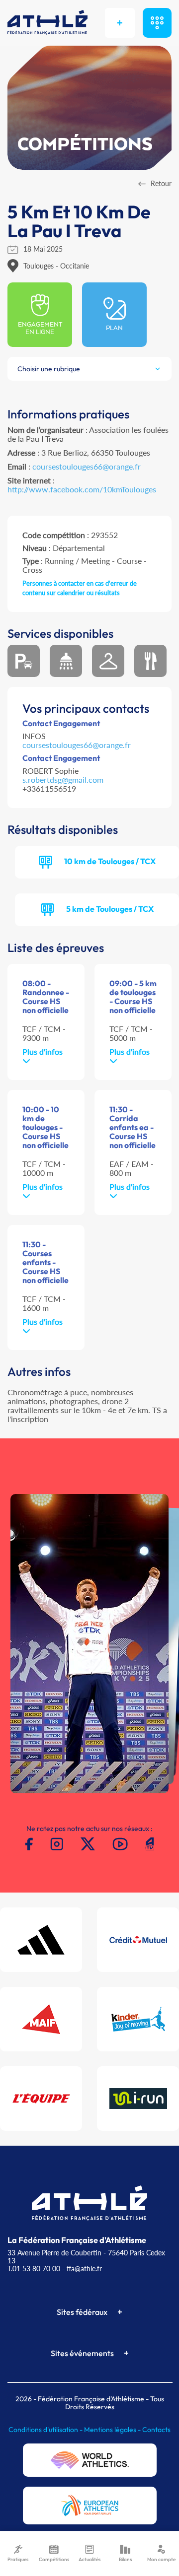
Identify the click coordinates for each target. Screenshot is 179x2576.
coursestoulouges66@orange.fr (87, 466)
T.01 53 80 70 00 (34, 2269)
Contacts (156, 2430)
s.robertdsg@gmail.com (63, 780)
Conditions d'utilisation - (46, 2430)
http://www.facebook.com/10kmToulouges (82, 489)
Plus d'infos (43, 1051)
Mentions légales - (113, 2430)
